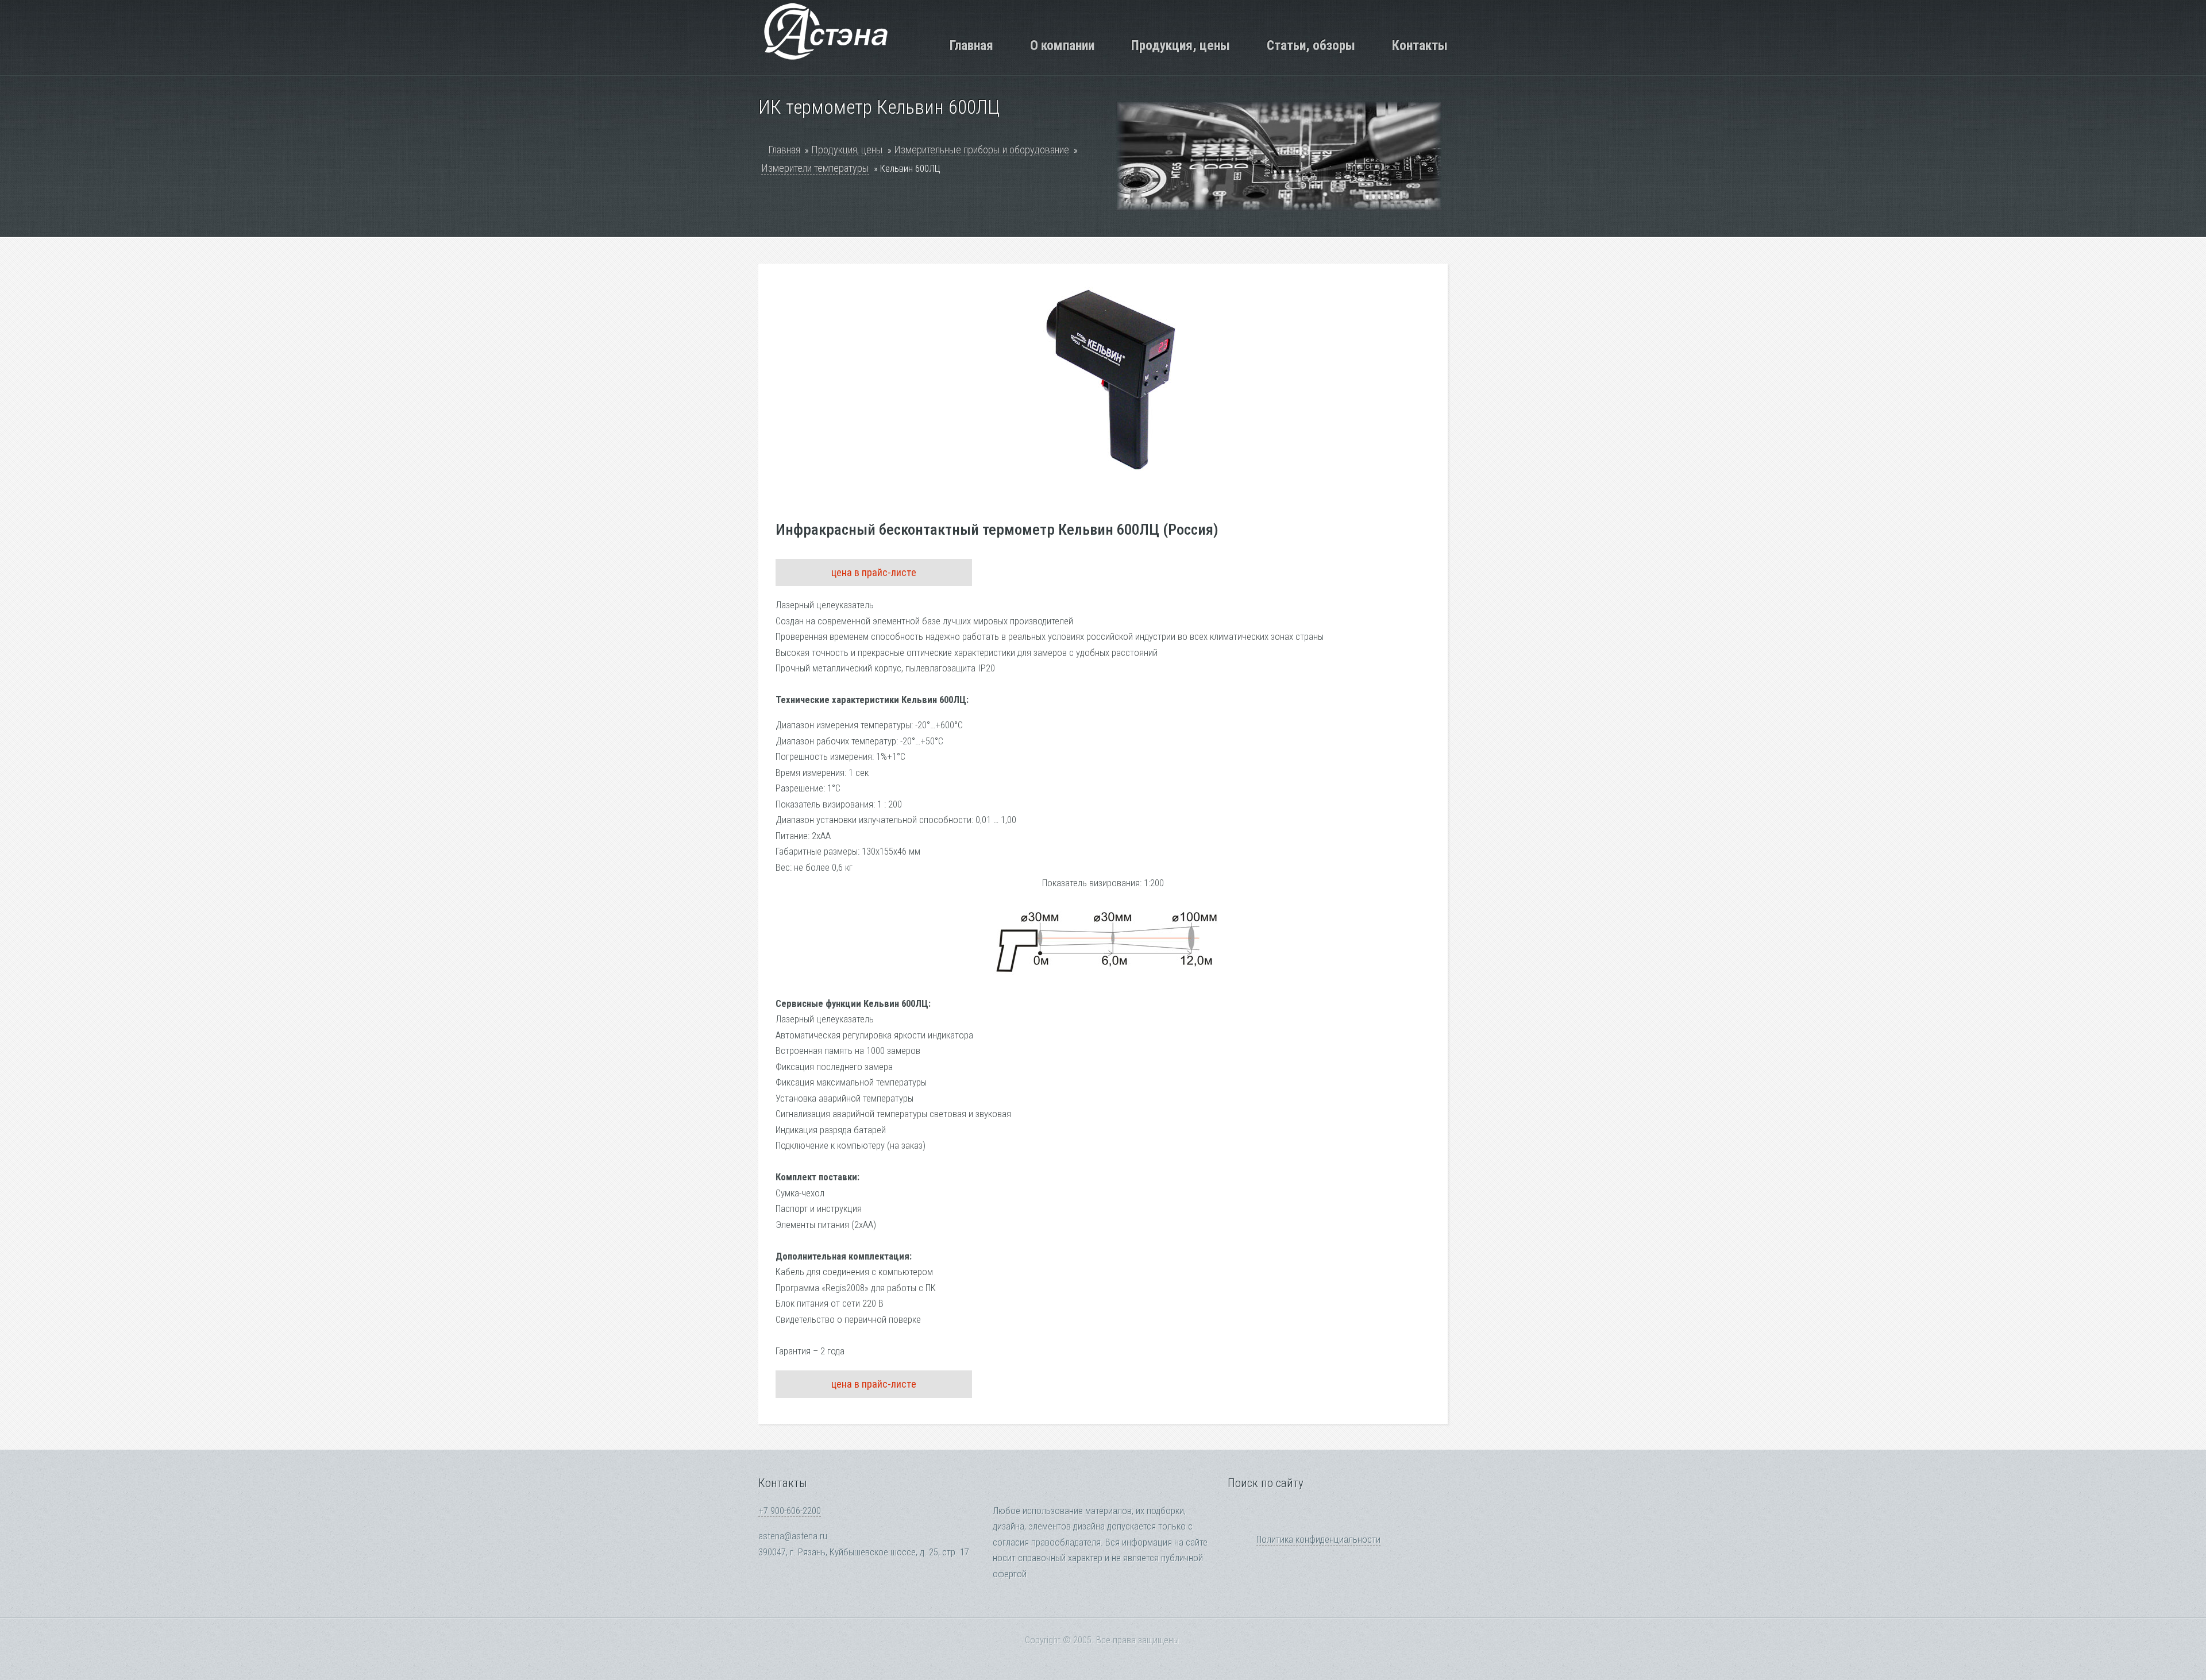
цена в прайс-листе (874, 572)
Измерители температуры (815, 168)
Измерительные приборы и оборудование (981, 150)
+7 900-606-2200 (790, 1511)
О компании (1062, 45)
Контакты (1420, 45)
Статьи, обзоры (1311, 45)
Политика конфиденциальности (1318, 1540)
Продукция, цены (1181, 45)
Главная (971, 45)
